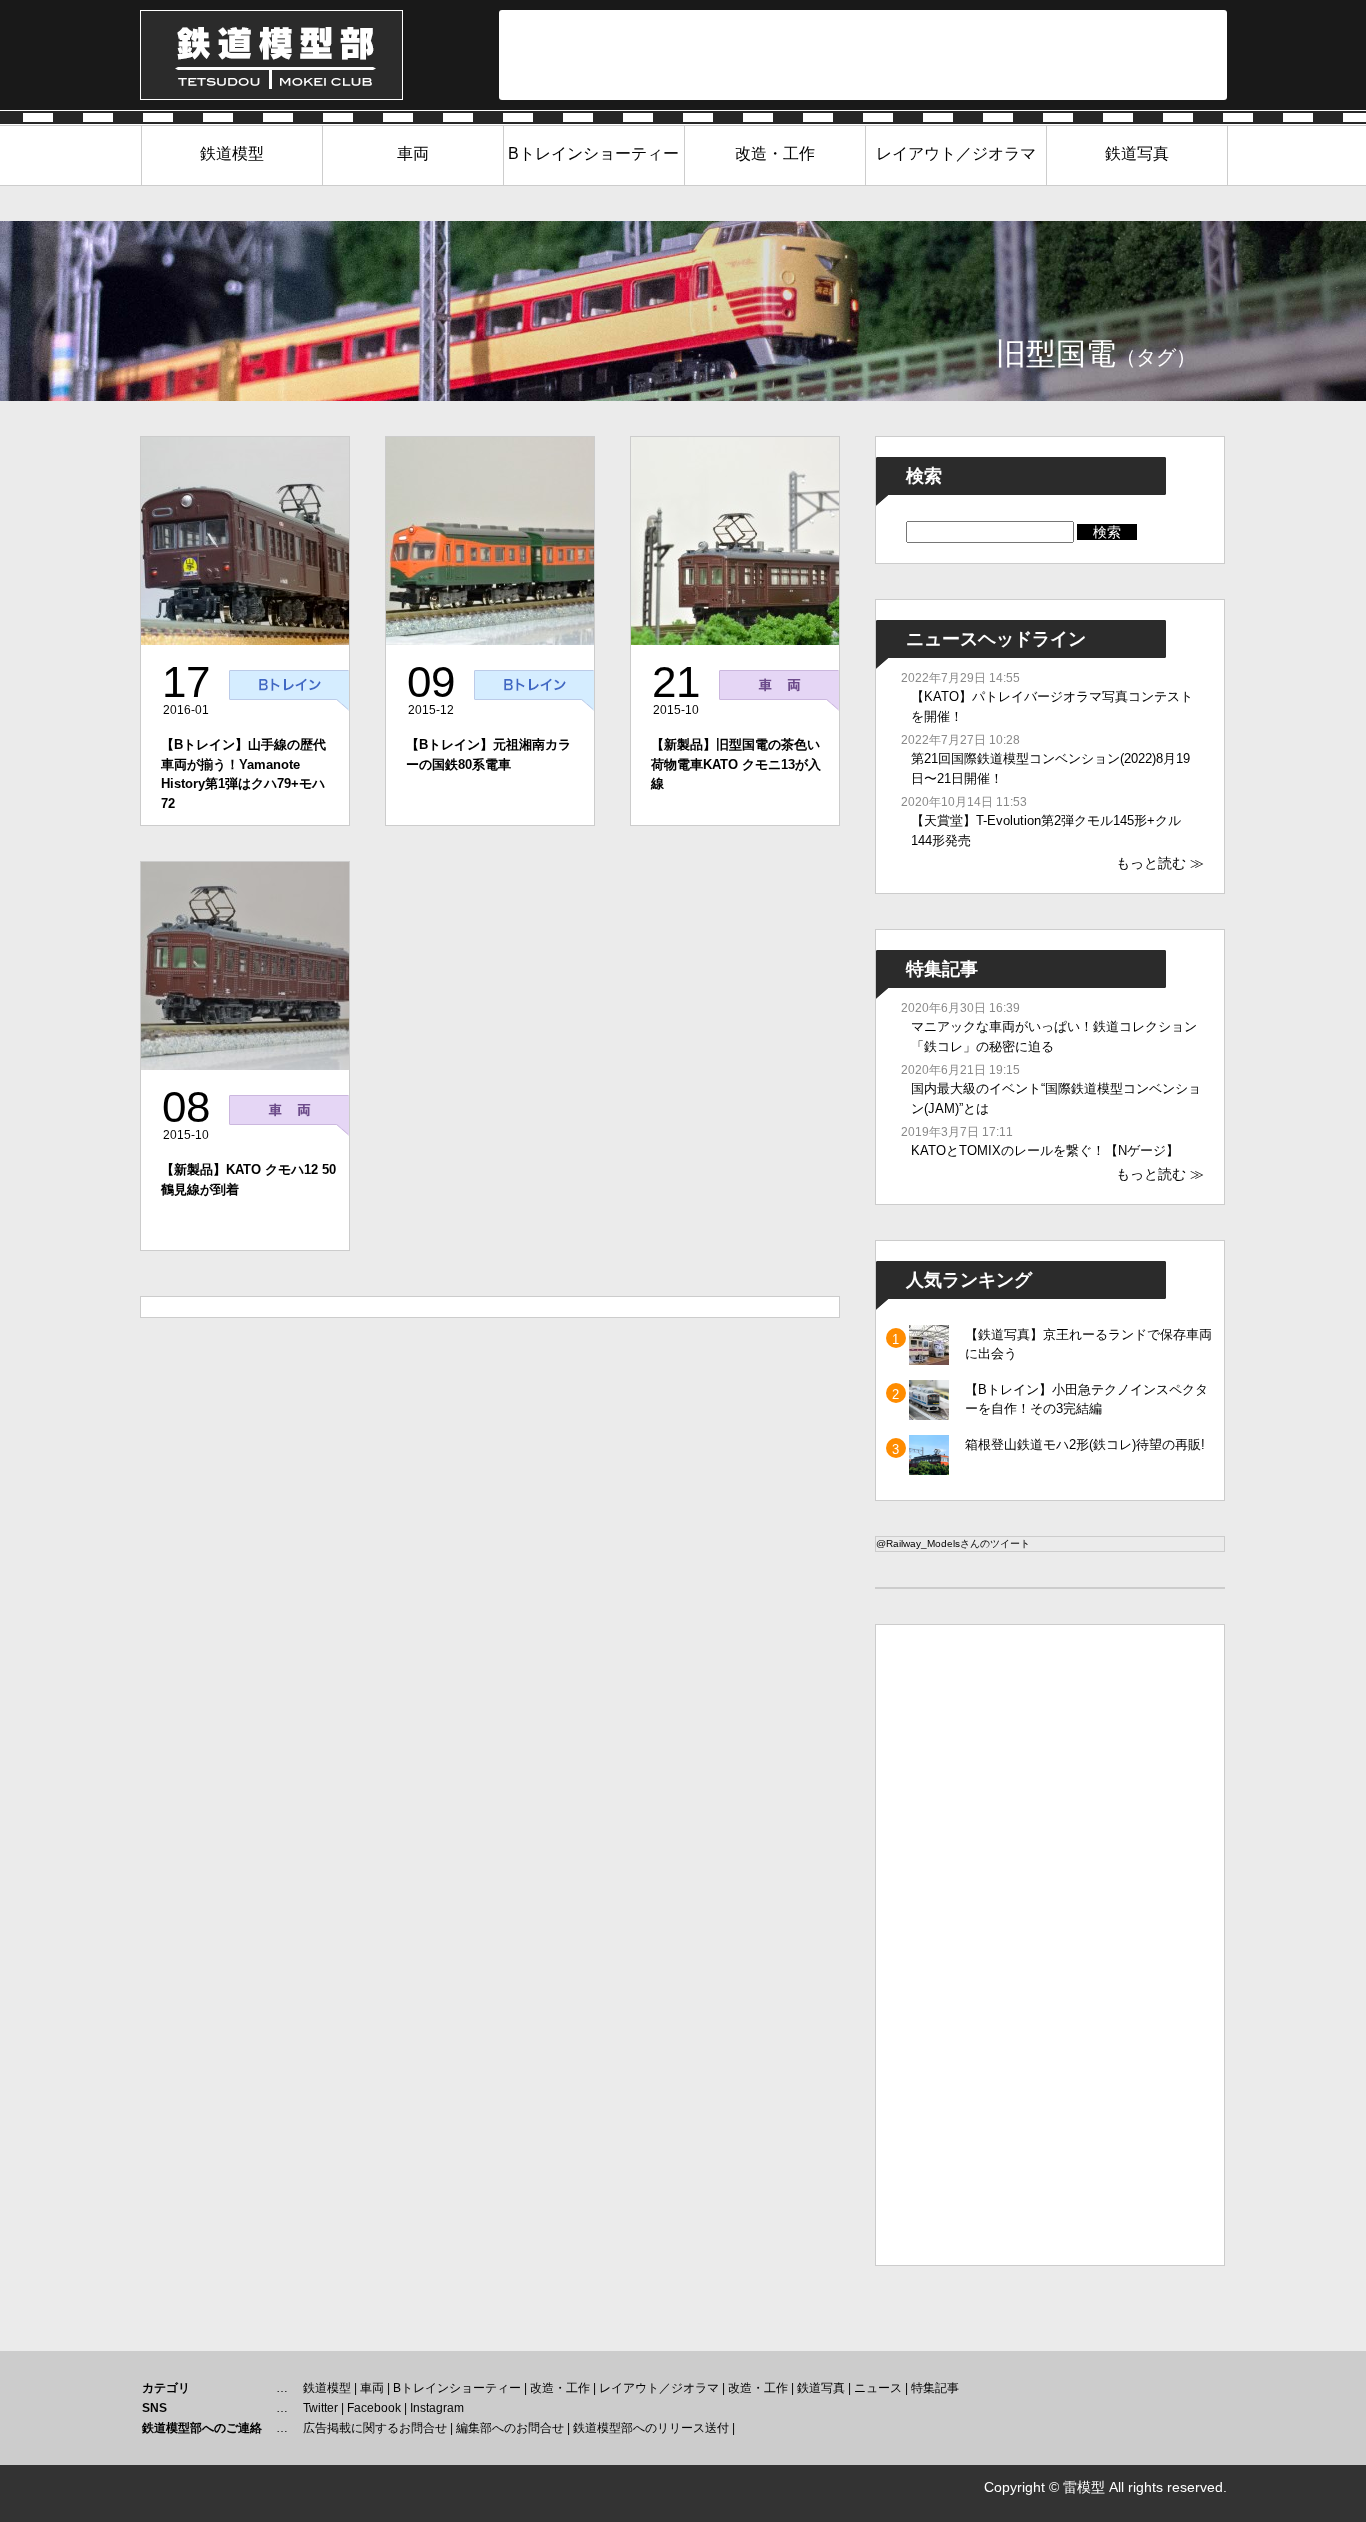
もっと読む (1151, 863)
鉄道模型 (232, 153)
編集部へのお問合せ (510, 2428)
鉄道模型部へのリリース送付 (651, 2428)
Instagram (437, 2408)
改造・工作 (775, 153)
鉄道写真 (1137, 153)
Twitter (320, 2408)
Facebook (374, 2408)
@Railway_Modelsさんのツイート (953, 1543)
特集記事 (935, 2388)
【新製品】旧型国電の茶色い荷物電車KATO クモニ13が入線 (736, 764)
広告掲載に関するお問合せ (375, 2428)
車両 (413, 153)
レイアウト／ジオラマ (956, 153)
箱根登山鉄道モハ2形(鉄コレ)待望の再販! (1085, 1444)
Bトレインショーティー (593, 153)
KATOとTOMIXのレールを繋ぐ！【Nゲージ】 (1045, 1150)
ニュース (878, 2388)
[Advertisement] (863, 55)
